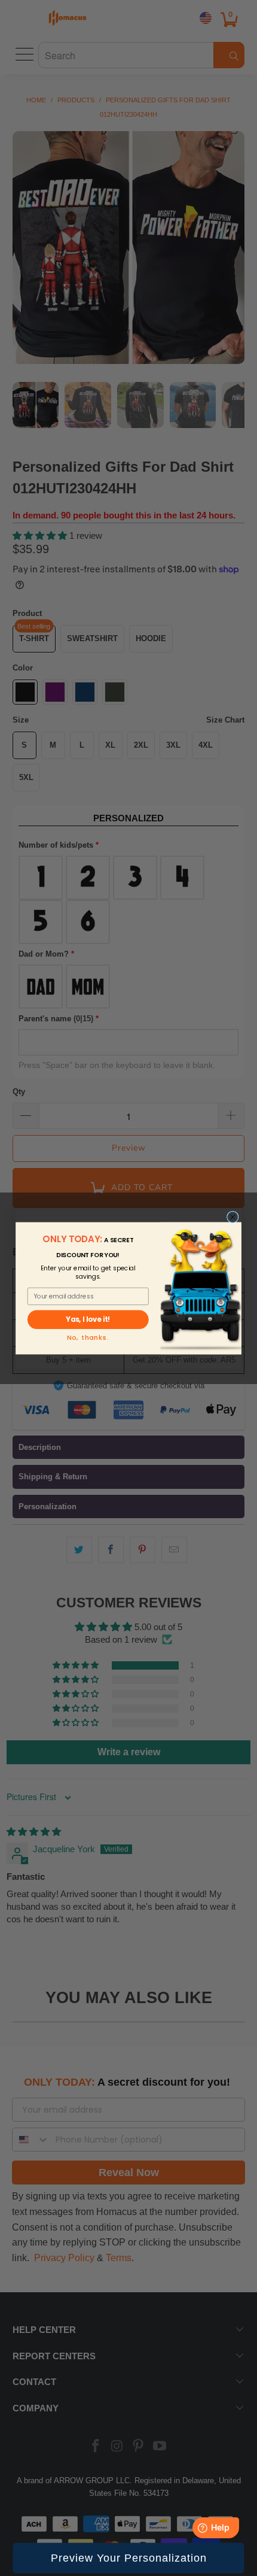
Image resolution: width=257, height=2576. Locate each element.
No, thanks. (88, 1338)
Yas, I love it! (88, 1319)
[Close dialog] (233, 1217)
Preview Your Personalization (129, 2558)
